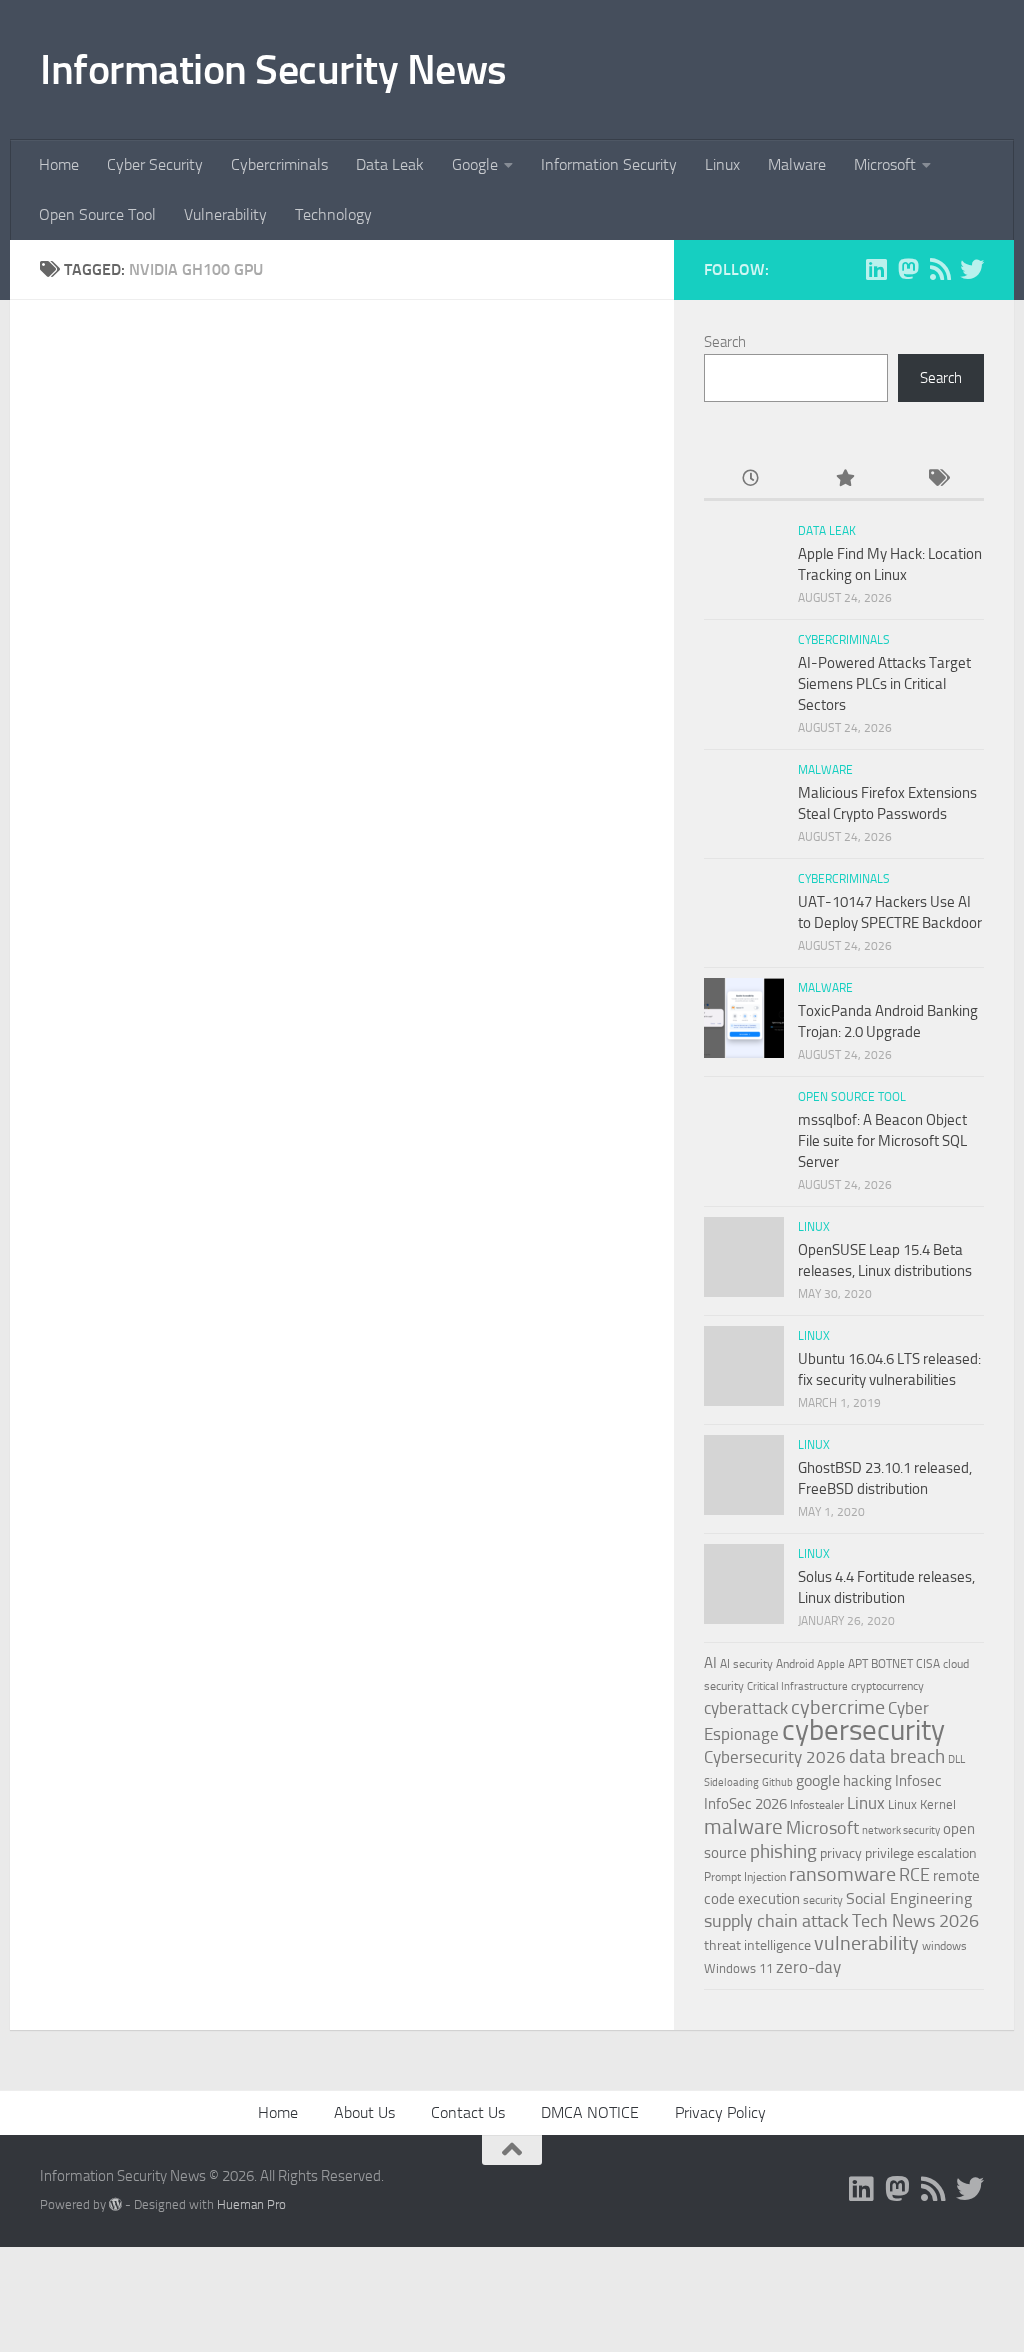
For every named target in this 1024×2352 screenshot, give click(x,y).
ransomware (842, 1874)
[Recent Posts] (750, 479)
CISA (928, 1664)
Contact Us (468, 2112)
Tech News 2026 (915, 1921)
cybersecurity (863, 1730)
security (823, 1900)
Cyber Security (155, 164)
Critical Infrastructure (797, 1686)
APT (858, 1664)
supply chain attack (776, 1921)
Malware (797, 164)
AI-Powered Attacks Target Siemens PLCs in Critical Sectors (884, 684)
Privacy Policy (720, 2112)
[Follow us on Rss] (940, 269)
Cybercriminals (279, 164)
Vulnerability (225, 214)
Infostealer (817, 1805)
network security (901, 1830)
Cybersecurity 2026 (775, 1757)
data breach (897, 1756)
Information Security (609, 164)
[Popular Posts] (843, 479)
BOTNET (892, 1664)
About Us (364, 2112)
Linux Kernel (922, 1804)
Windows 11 (738, 1968)
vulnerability (866, 1943)
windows (944, 1946)
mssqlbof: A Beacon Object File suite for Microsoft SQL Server (882, 1141)
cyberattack (746, 1708)
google (818, 1780)
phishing (783, 1851)
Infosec (918, 1781)
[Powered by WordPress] (115, 2204)
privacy (841, 1853)
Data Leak (390, 164)
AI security (746, 1664)
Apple (831, 1664)
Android (795, 1664)
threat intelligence (757, 1945)
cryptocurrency (887, 1686)
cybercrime (838, 1707)
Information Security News (273, 70)
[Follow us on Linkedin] (876, 269)
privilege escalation (921, 1853)
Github (777, 1782)
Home (59, 164)
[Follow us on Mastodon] (908, 269)
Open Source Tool (97, 214)
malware (743, 1826)
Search (725, 342)
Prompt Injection (745, 1877)
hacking (867, 1781)
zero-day (808, 1967)
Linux (722, 164)
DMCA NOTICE (590, 2112)
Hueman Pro (251, 2204)
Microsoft (885, 164)
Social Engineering (909, 1898)
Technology (333, 214)
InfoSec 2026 (745, 1804)
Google (475, 164)
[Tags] (937, 479)
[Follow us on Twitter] (972, 269)
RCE (914, 1875)
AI (710, 1663)
